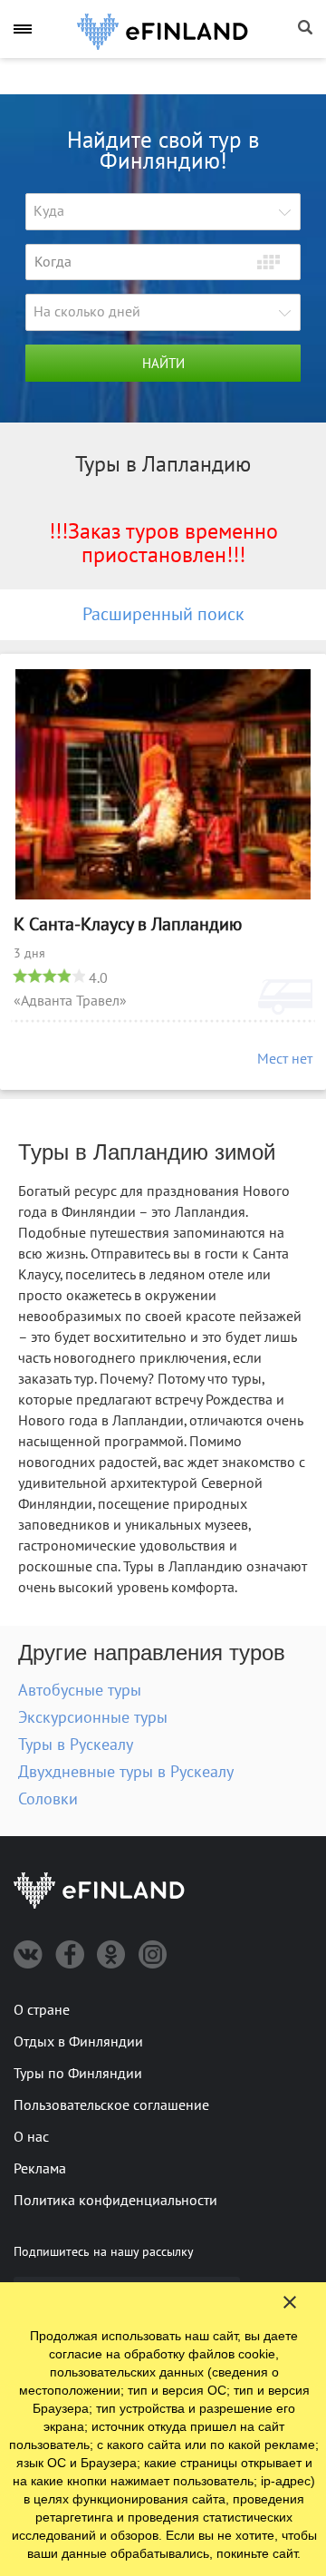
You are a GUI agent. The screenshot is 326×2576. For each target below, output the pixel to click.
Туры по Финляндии (78, 2074)
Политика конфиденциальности (115, 2201)
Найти (163, 364)
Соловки (48, 1799)
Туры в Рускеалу (76, 1745)
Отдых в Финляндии (78, 2042)
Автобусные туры (80, 1691)
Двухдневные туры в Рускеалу (126, 1772)
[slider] (49, 976)
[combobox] (163, 212)
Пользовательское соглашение (111, 2105)
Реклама (40, 2169)
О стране (42, 2010)
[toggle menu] (23, 29)
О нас (31, 2137)
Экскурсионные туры (93, 1718)
